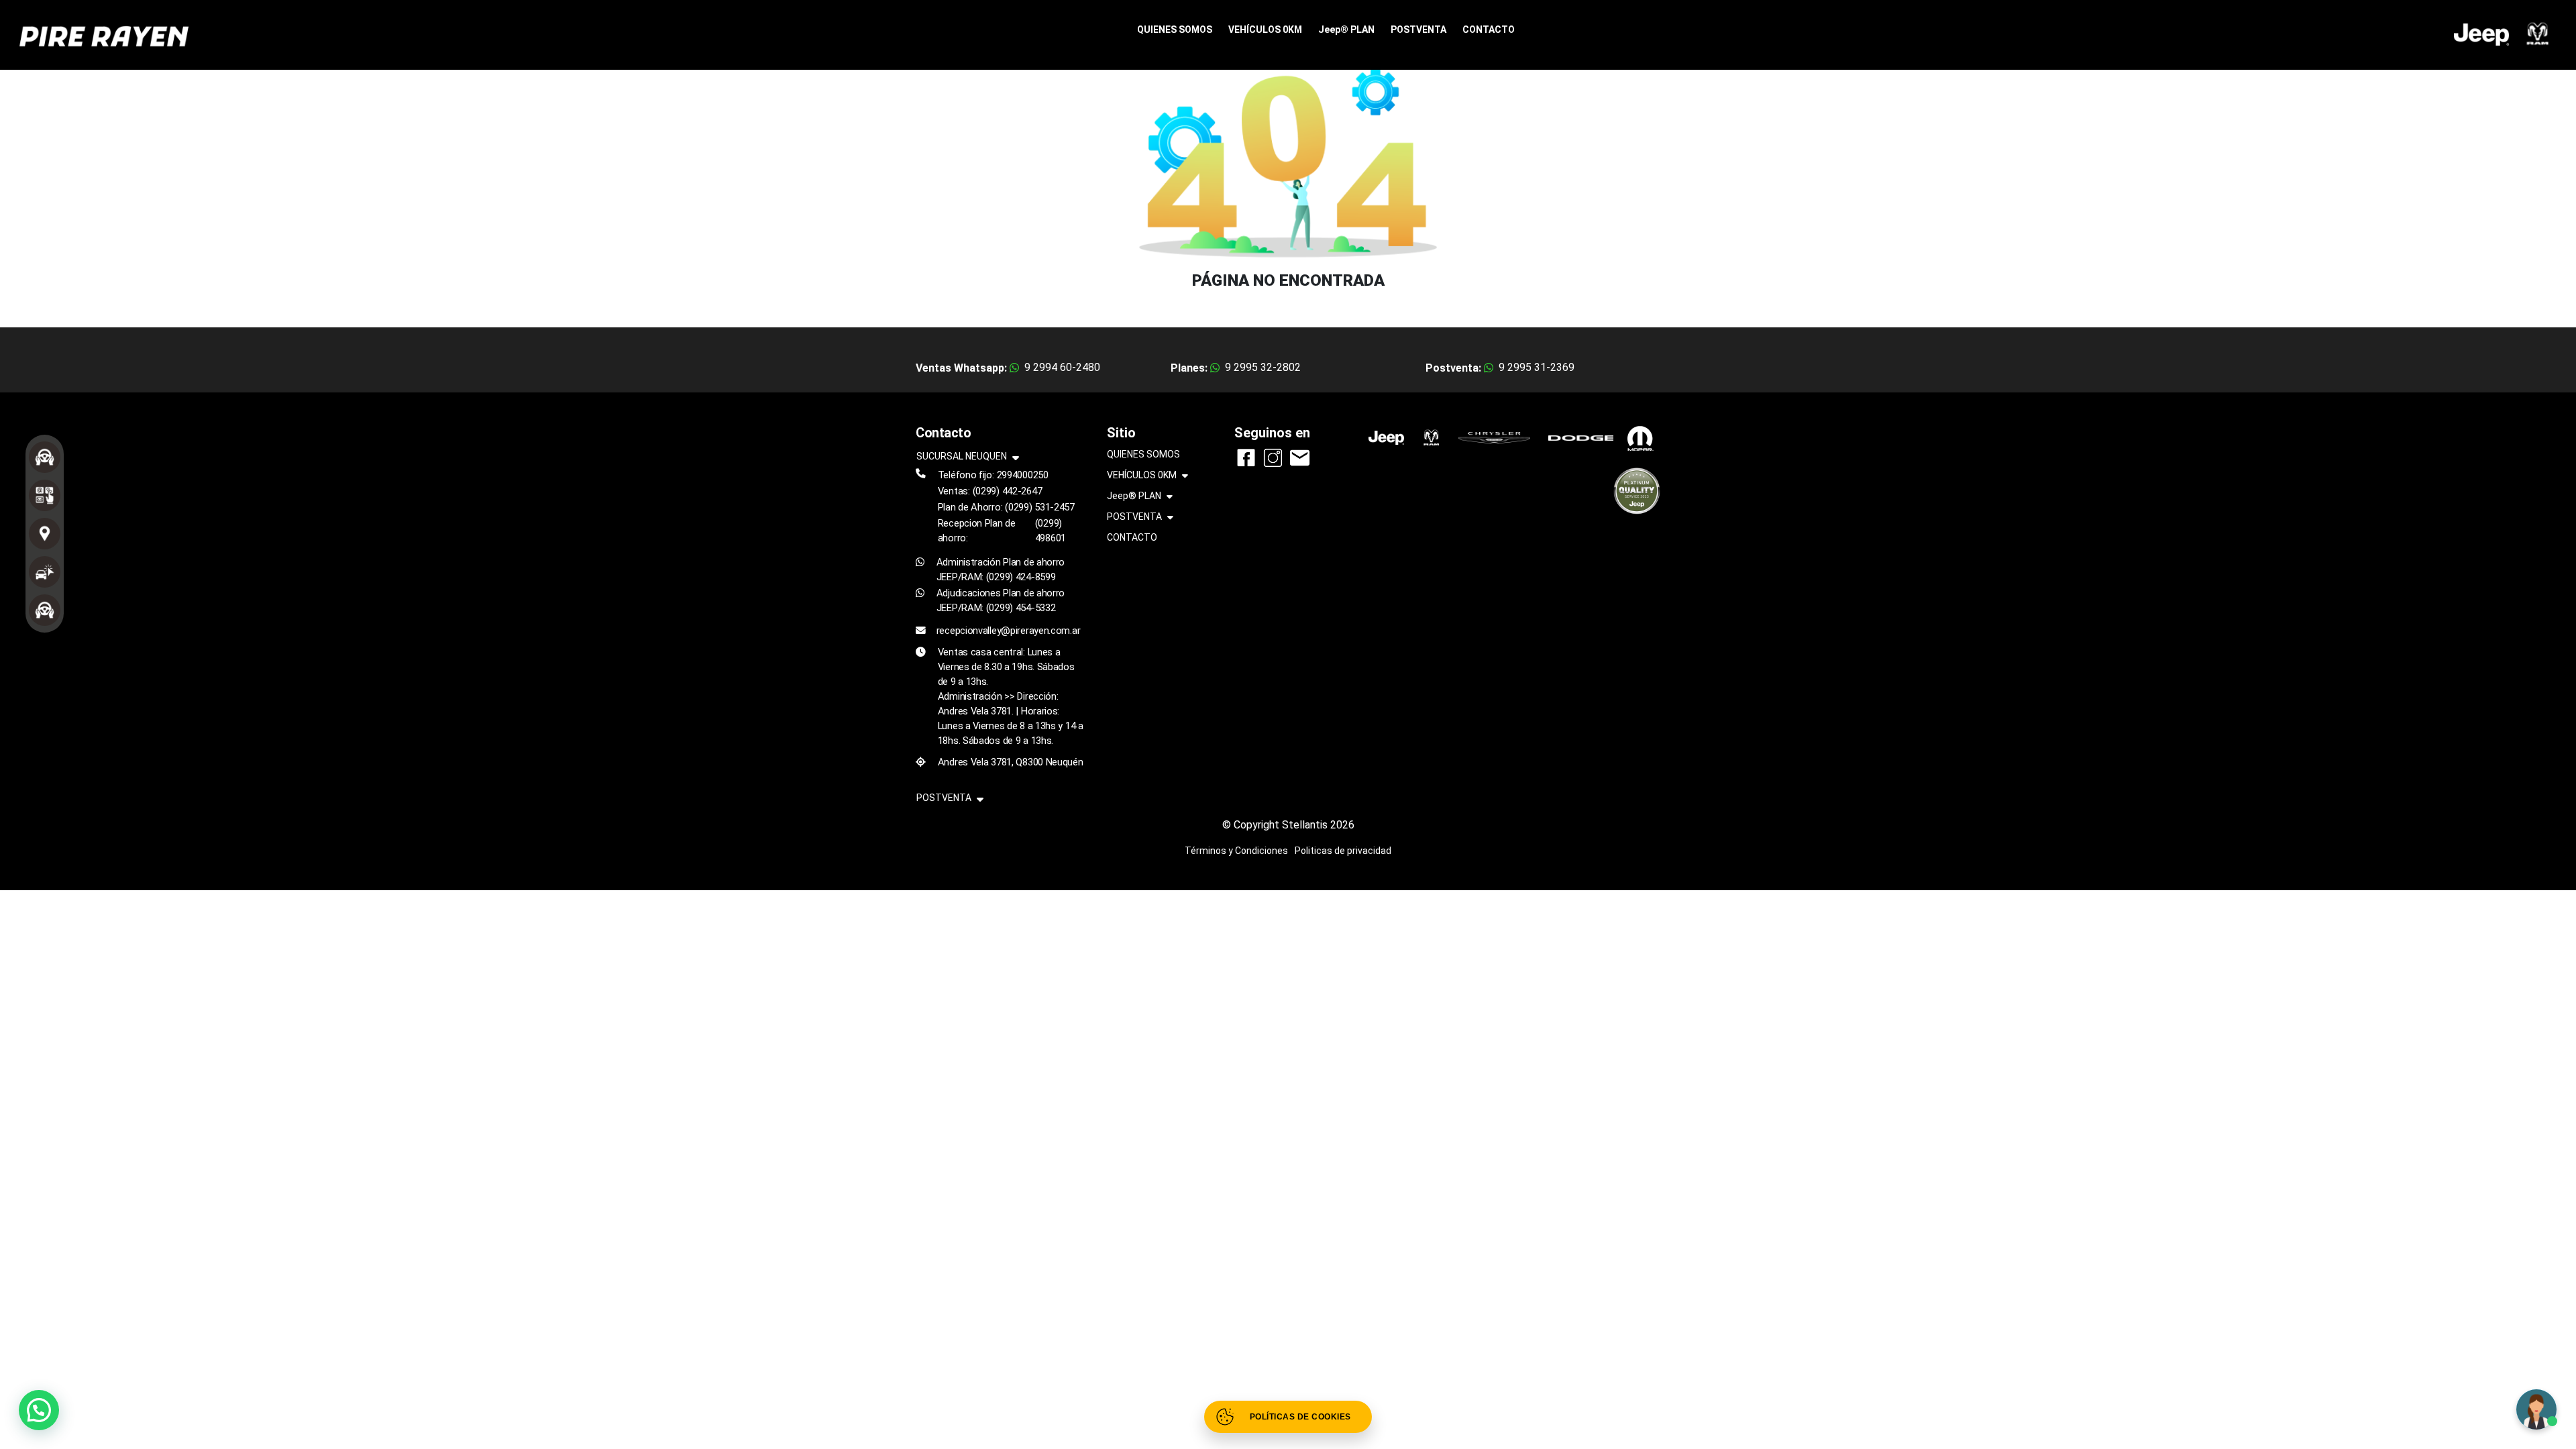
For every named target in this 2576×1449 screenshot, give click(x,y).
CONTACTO (1489, 30)
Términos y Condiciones (1236, 851)
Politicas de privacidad (1343, 851)
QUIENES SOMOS (1175, 30)
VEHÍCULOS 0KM (1265, 30)
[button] (39, 1410)
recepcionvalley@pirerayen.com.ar (1009, 631)
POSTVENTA (1418, 30)
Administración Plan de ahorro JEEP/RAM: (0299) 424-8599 (1001, 570)
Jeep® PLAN (1346, 30)
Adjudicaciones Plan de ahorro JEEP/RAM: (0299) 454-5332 (1001, 600)
